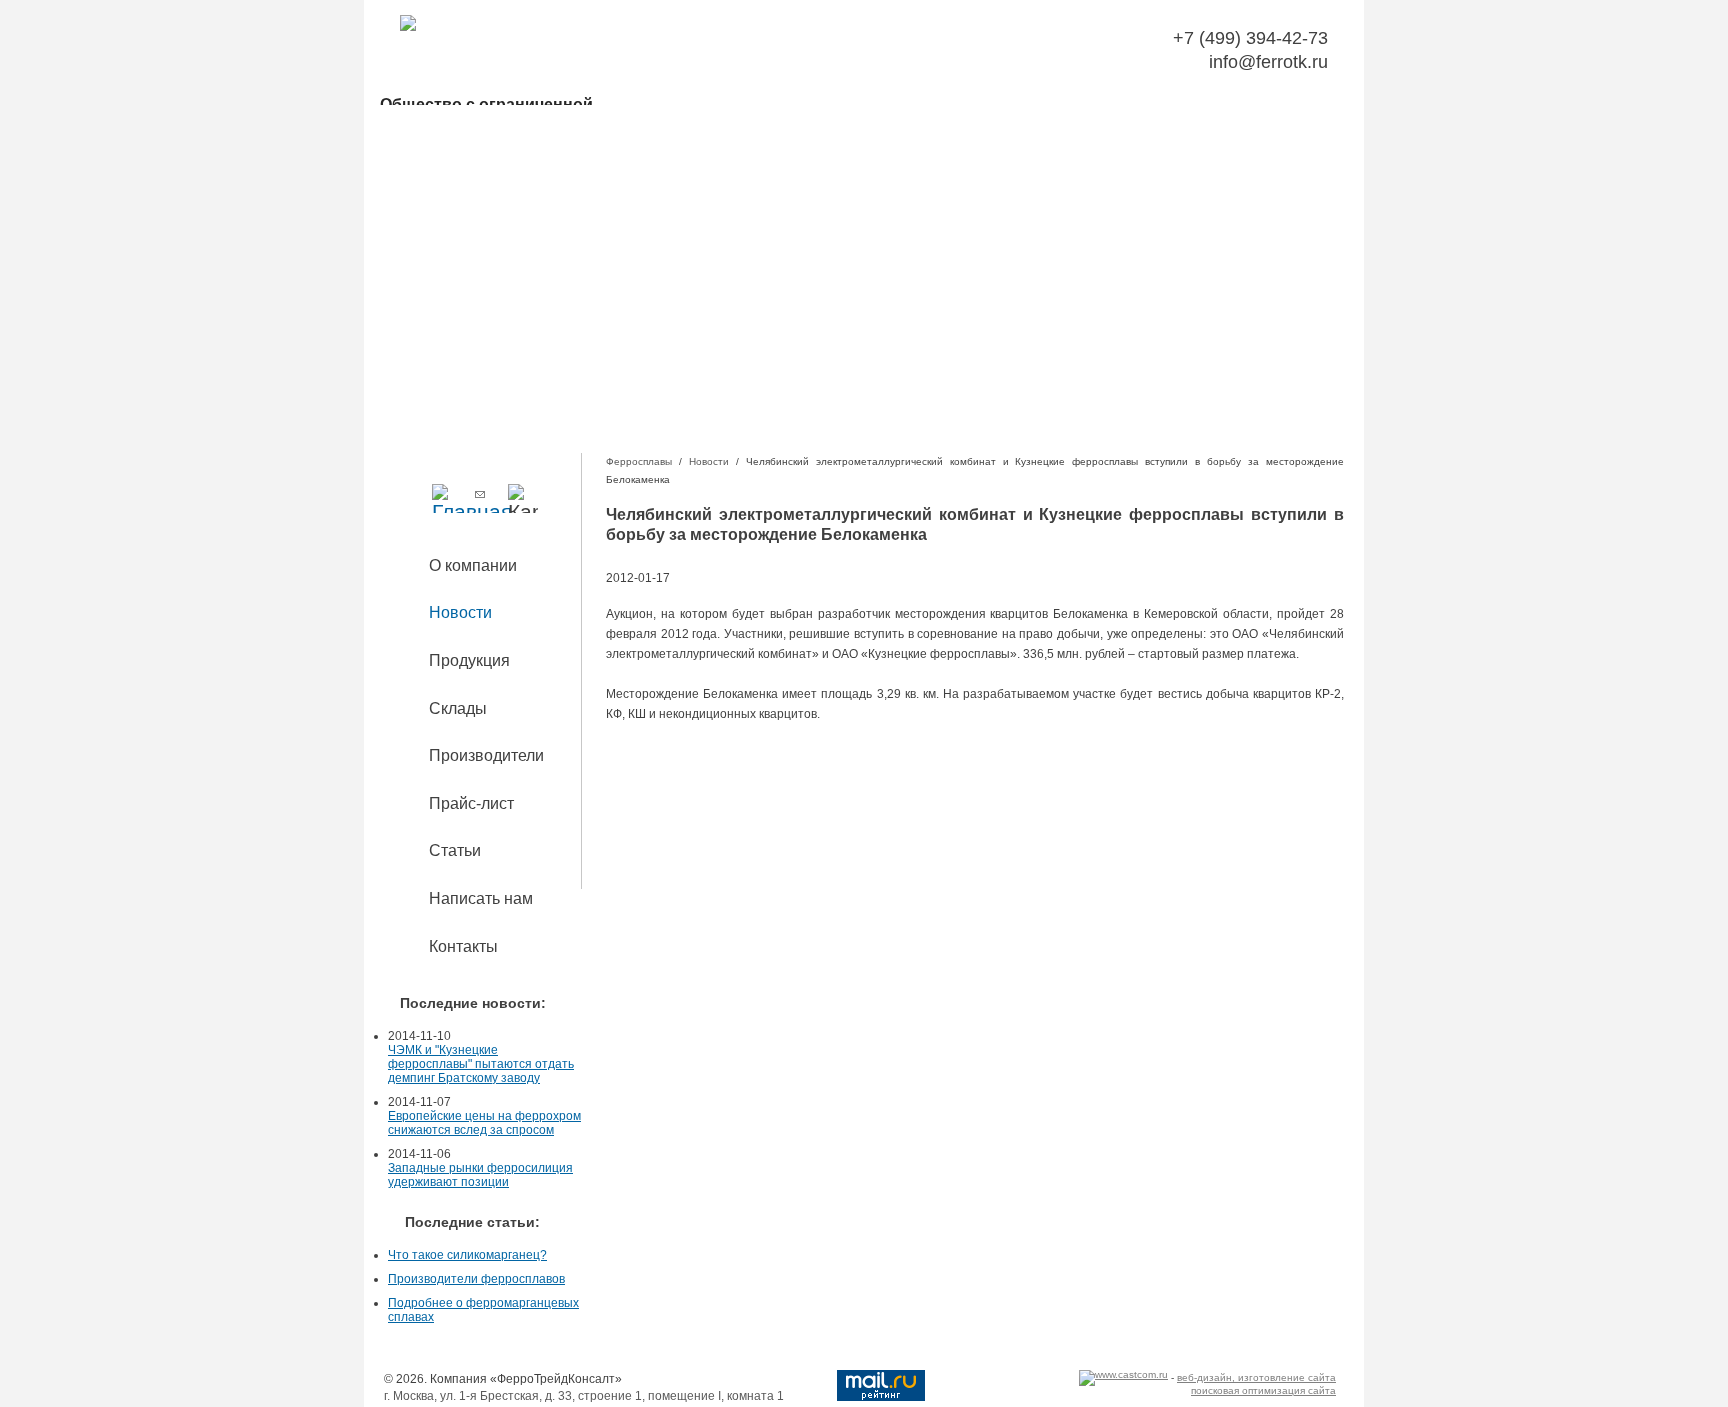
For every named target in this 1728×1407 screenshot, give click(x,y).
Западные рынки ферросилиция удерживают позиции (480, 1175)
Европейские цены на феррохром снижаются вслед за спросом (484, 1123)
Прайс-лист (471, 803)
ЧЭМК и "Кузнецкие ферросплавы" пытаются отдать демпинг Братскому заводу (481, 1064)
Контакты (463, 946)
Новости (460, 612)
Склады (458, 708)
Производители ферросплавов (476, 1279)
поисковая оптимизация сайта (1263, 1390)
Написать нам (481, 898)
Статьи (455, 850)
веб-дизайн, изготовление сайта (1256, 1377)
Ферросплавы (639, 461)
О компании (473, 565)
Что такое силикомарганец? (467, 1255)
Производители (486, 755)
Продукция (469, 660)
